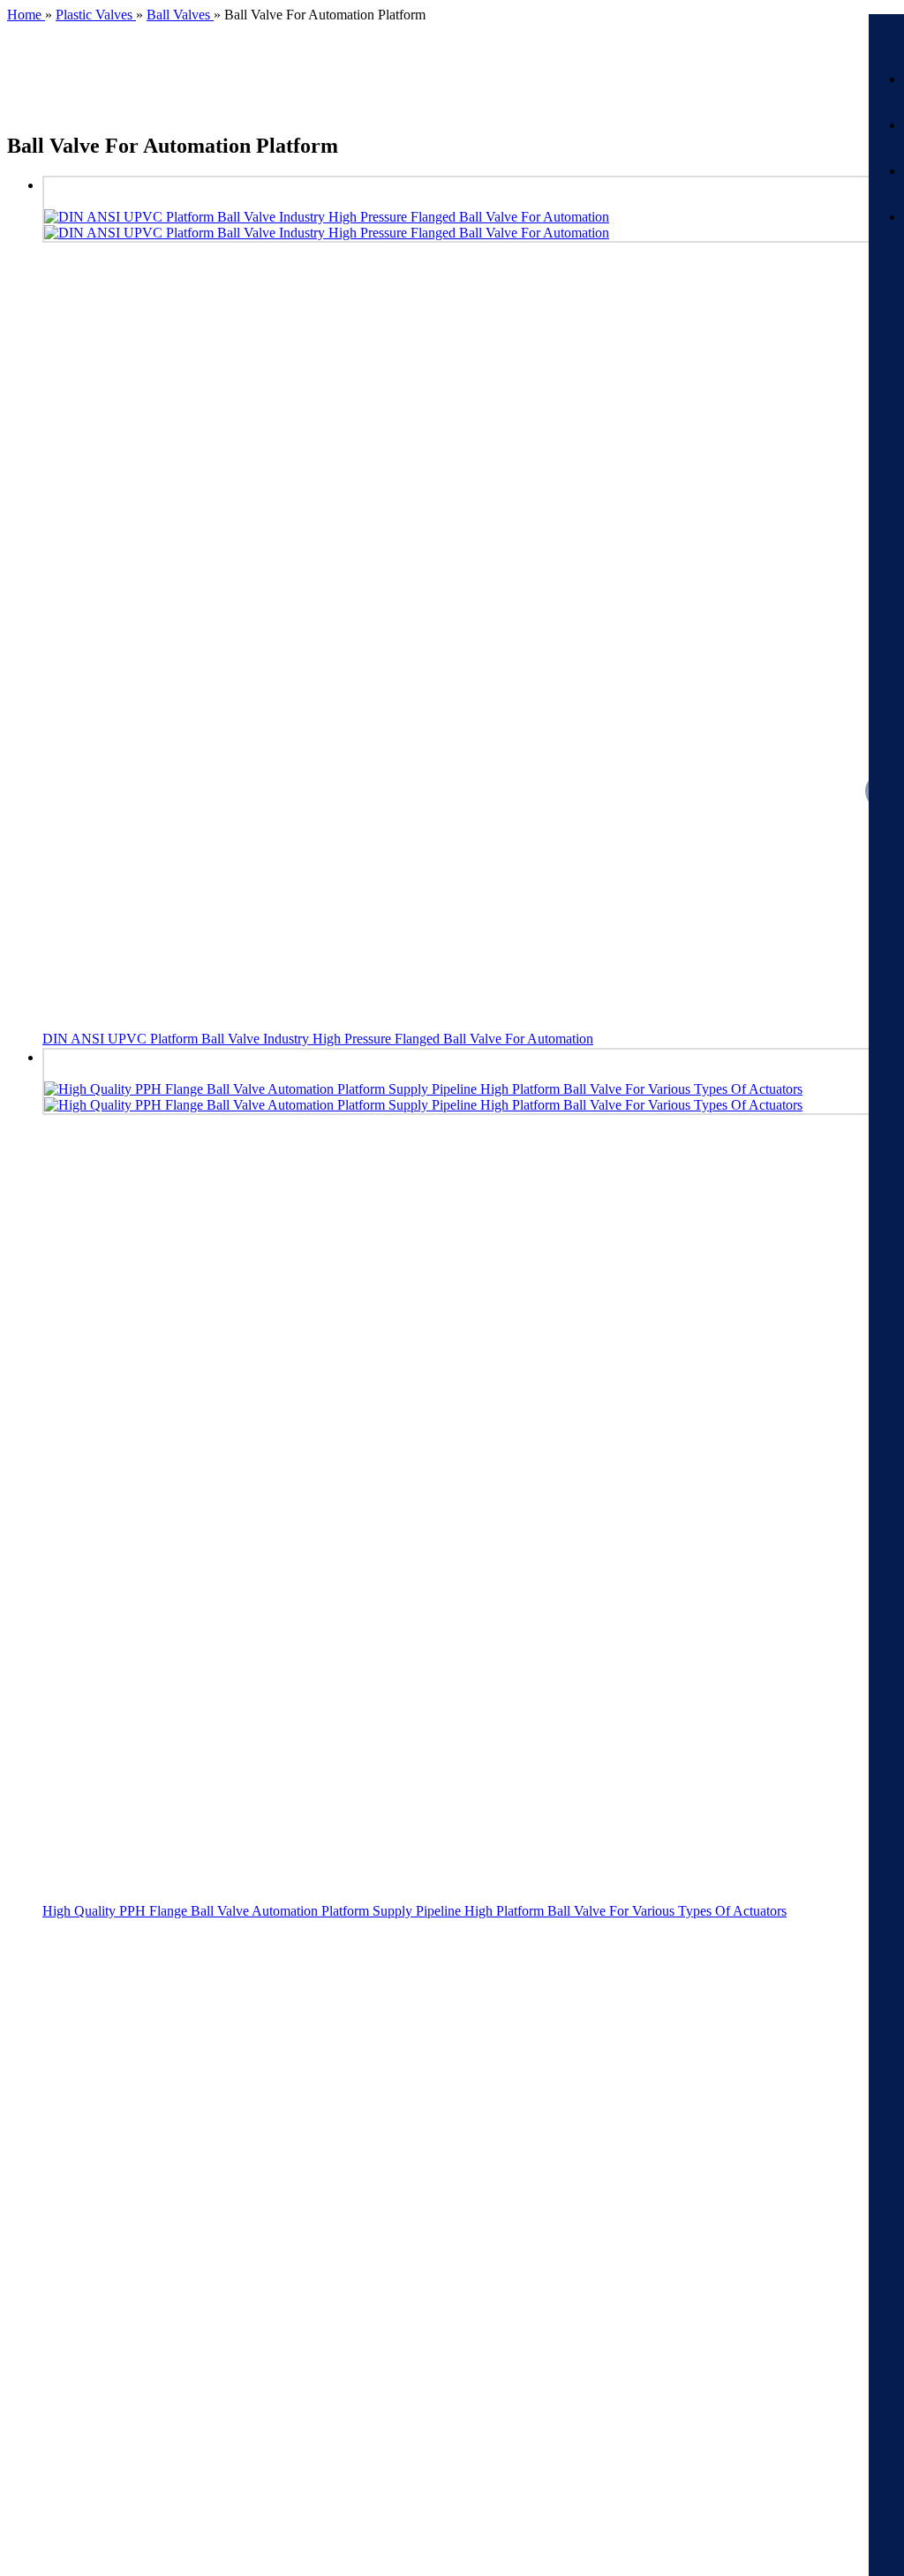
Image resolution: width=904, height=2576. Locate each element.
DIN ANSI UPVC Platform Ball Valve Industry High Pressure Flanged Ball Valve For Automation (318, 1039)
